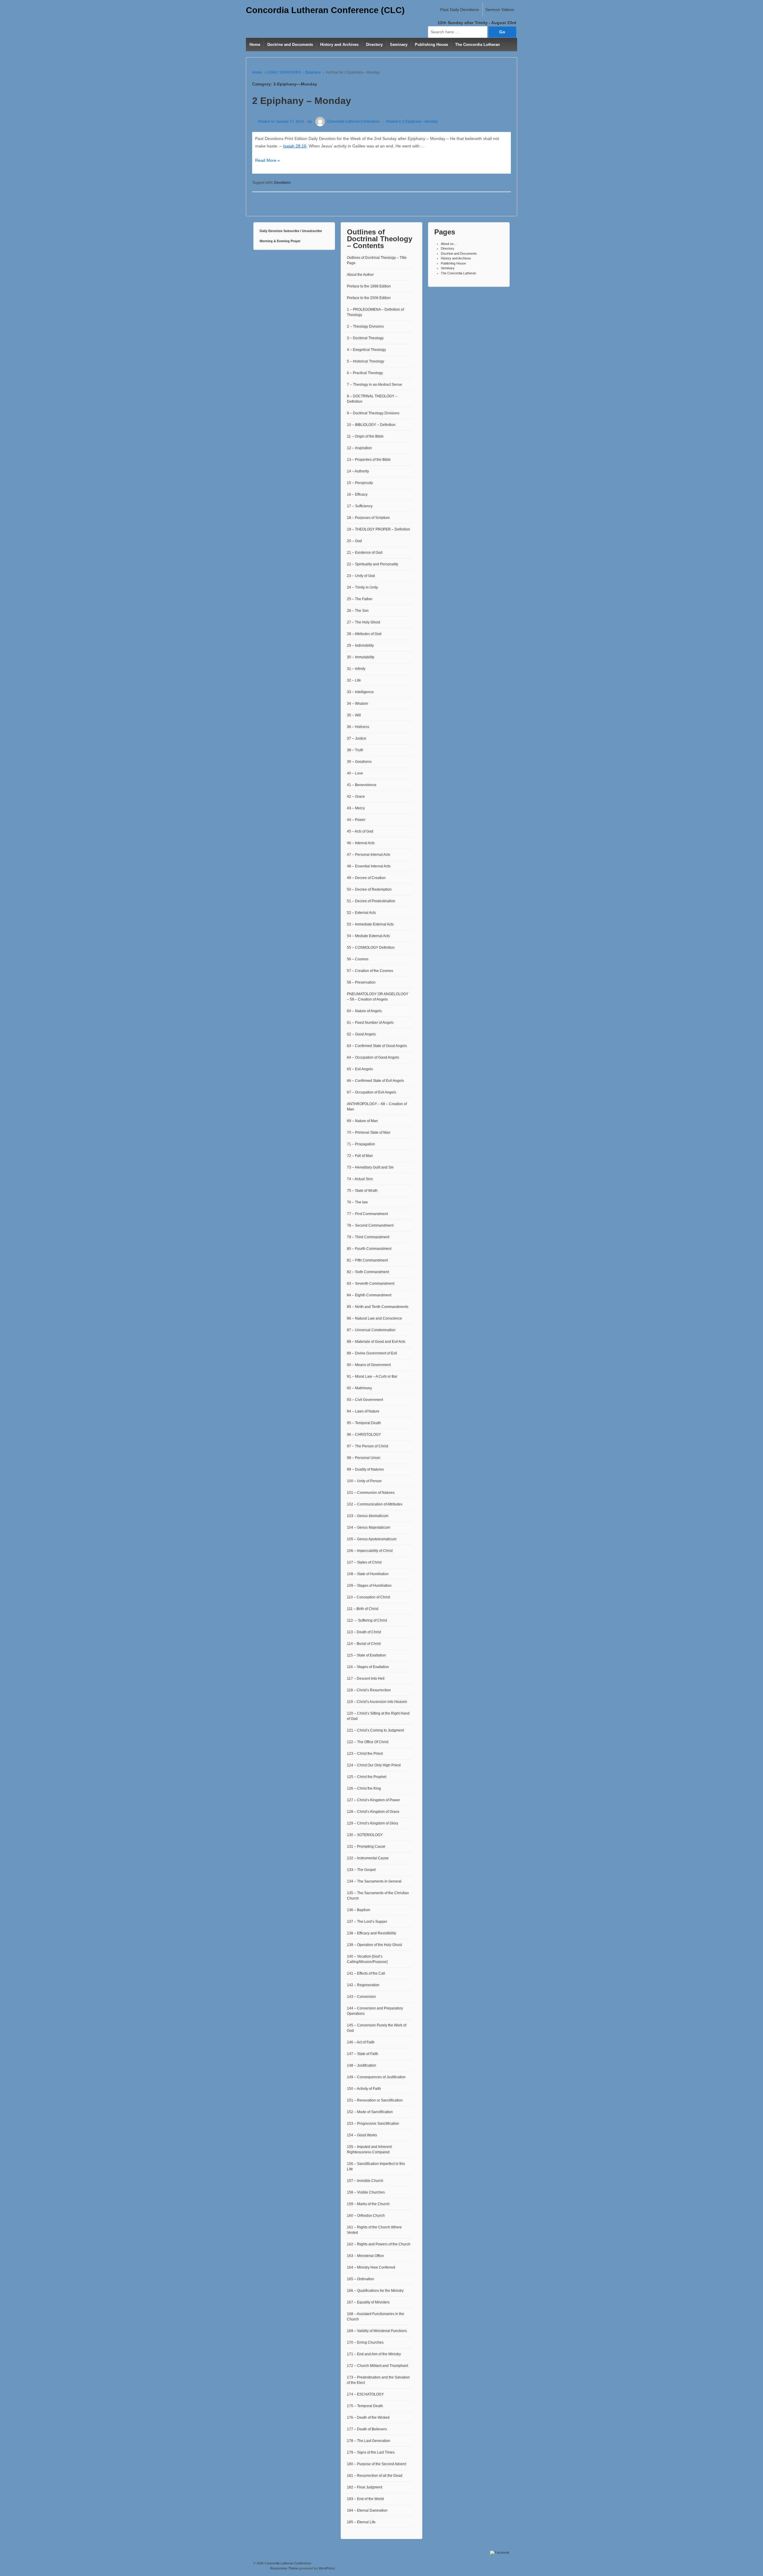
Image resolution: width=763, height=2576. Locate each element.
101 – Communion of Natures (371, 1493)
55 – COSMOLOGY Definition (371, 948)
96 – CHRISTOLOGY (364, 1435)
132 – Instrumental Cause (368, 1858)
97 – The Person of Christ (367, 1446)
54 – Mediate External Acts (368, 936)
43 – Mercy (356, 808)
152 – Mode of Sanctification (370, 2112)
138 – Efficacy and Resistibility (372, 1933)
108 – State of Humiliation (368, 1574)
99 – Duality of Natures (365, 1469)
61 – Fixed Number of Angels (370, 1023)
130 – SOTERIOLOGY (365, 1835)
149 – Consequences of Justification (376, 2077)
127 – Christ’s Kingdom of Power (373, 1800)
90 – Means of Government (369, 1365)
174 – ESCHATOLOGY (365, 2394)
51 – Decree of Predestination (371, 901)
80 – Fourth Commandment (369, 1249)
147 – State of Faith (363, 2054)
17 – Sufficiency (360, 506)
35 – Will (354, 715)
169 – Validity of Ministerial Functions (377, 2331)
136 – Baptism (359, 1910)
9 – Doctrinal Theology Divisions (373, 413)
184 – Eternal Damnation (367, 2510)
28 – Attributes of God (364, 634)
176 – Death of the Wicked (368, 2418)
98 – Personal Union (364, 1458)
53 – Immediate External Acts (370, 924)
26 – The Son (358, 611)
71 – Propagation (361, 1144)
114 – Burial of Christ (364, 1644)
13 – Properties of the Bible (369, 460)
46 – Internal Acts (361, 843)
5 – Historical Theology (366, 361)
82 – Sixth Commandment (368, 1272)
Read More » (267, 160)
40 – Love (355, 773)
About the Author (360, 275)
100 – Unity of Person (364, 1481)
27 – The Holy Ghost (363, 622)
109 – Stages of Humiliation (369, 1586)
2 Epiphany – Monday (302, 101)
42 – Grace (356, 797)
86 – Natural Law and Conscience (374, 1318)
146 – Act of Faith (361, 2042)
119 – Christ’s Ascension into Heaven (377, 1702)
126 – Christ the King (364, 1788)
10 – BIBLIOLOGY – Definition (371, 425)
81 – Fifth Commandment (367, 1260)
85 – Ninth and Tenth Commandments (378, 1307)
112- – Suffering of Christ (367, 1620)
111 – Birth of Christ (363, 1609)
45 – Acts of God (360, 831)
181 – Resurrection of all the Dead (375, 2476)
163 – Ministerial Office (365, 2256)
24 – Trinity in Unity (362, 587)
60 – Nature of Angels (364, 1011)
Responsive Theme (284, 2568)
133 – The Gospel (361, 1870)
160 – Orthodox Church (366, 2216)
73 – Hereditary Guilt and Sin (370, 1167)
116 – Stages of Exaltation (368, 1667)
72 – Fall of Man (360, 1156)
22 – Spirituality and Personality (373, 564)
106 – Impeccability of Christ (370, 1551)
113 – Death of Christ (364, 1632)
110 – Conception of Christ (368, 1597)
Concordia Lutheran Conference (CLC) (325, 10)
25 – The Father (360, 599)
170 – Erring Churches (365, 2342)
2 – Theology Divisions (365, 326)
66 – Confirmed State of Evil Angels (375, 1081)
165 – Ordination (360, 2279)
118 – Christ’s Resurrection (369, 1690)
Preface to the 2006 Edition (369, 298)
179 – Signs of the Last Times (371, 2452)
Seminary (399, 45)
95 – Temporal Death (364, 1423)
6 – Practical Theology (365, 373)
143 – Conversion (361, 1997)
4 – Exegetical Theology (366, 350)
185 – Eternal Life (361, 2522)
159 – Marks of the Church (368, 2204)
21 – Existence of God (365, 553)
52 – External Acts (361, 913)
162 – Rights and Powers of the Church (379, 2244)
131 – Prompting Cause (366, 1847)
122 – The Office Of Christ (368, 1742)
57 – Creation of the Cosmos (370, 971)
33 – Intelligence (360, 692)
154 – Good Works (362, 2135)
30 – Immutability (361, 657)
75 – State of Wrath (362, 1191)
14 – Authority (358, 471)
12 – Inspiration (359, 448)
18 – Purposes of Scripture (368, 518)
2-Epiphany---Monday (420, 122)
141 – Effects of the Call (366, 1973)
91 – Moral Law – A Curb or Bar (372, 1376)
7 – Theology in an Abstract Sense (374, 385)
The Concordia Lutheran (477, 45)
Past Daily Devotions (460, 10)
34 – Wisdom (358, 704)
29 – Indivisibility (360, 645)
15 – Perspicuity (360, 483)
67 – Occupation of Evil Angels (372, 1092)
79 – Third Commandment (368, 1237)
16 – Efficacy (357, 494)
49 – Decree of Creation (366, 878)
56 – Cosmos (358, 959)
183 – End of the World (365, 2499)
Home (255, 45)
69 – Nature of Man (362, 1121)
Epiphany (313, 72)
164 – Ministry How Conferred (371, 2267)
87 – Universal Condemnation (371, 1330)
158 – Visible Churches (366, 2192)
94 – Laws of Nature (363, 1411)
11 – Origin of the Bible (365, 436)
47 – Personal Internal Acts (369, 855)
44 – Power (356, 820)
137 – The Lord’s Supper (367, 1922)
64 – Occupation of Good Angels (373, 1057)
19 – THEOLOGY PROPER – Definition (379, 529)
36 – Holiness (358, 727)
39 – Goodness (359, 762)
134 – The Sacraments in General (374, 1881)
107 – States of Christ (364, 1562)
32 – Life (354, 680)
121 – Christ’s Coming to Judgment (375, 1730)
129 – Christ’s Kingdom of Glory (373, 1823)
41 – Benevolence (362, 785)
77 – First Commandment (367, 1214)
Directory (374, 45)
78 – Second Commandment (370, 1225)
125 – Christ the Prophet (367, 1777)
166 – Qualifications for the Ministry (375, 2291)
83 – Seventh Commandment (371, 1284)
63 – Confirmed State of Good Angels (377, 1046)
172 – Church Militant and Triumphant (377, 2366)
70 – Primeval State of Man (369, 1133)
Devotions (282, 183)
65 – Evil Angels (360, 1069)
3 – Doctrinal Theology (365, 338)
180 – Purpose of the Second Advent (376, 2464)
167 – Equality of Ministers (368, 2302)
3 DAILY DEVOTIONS (284, 72)
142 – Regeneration (363, 1985)
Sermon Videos (500, 10)
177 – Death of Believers (367, 2429)
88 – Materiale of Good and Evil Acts (376, 1342)
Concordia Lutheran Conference (353, 122)
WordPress (327, 2568)
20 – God (354, 541)
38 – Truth (355, 750)
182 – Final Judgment (365, 2487)
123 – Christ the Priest (365, 1754)
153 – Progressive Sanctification (373, 2124)
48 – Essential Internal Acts (369, 866)
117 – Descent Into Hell (366, 1679)
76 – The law (357, 1202)
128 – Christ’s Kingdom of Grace (373, 1812)
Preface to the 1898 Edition (369, 286)
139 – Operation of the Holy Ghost (374, 1945)
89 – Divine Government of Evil (372, 1353)
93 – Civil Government (365, 1400)
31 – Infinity (356, 669)
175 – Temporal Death (365, 2406)
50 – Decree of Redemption (369, 889)
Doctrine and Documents (290, 45)
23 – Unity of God (361, 576)
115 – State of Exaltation (366, 1655)
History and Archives (339, 45)
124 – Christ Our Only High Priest (374, 1765)
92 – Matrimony (359, 1388)
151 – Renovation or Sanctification (375, 2100)
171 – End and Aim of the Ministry (374, 2354)
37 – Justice (357, 738)
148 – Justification (362, 2065)
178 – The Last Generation (369, 2441)
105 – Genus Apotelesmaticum (372, 1539)
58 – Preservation (361, 982)
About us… (449, 244)
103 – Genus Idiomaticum (368, 1516)
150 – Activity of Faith (364, 2089)
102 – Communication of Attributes (375, 1504)
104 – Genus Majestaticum (369, 1527)
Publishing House (431, 45)
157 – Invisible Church (365, 2181)
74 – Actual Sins (360, 1179)
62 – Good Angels (361, 1034)
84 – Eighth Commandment (369, 1295)
